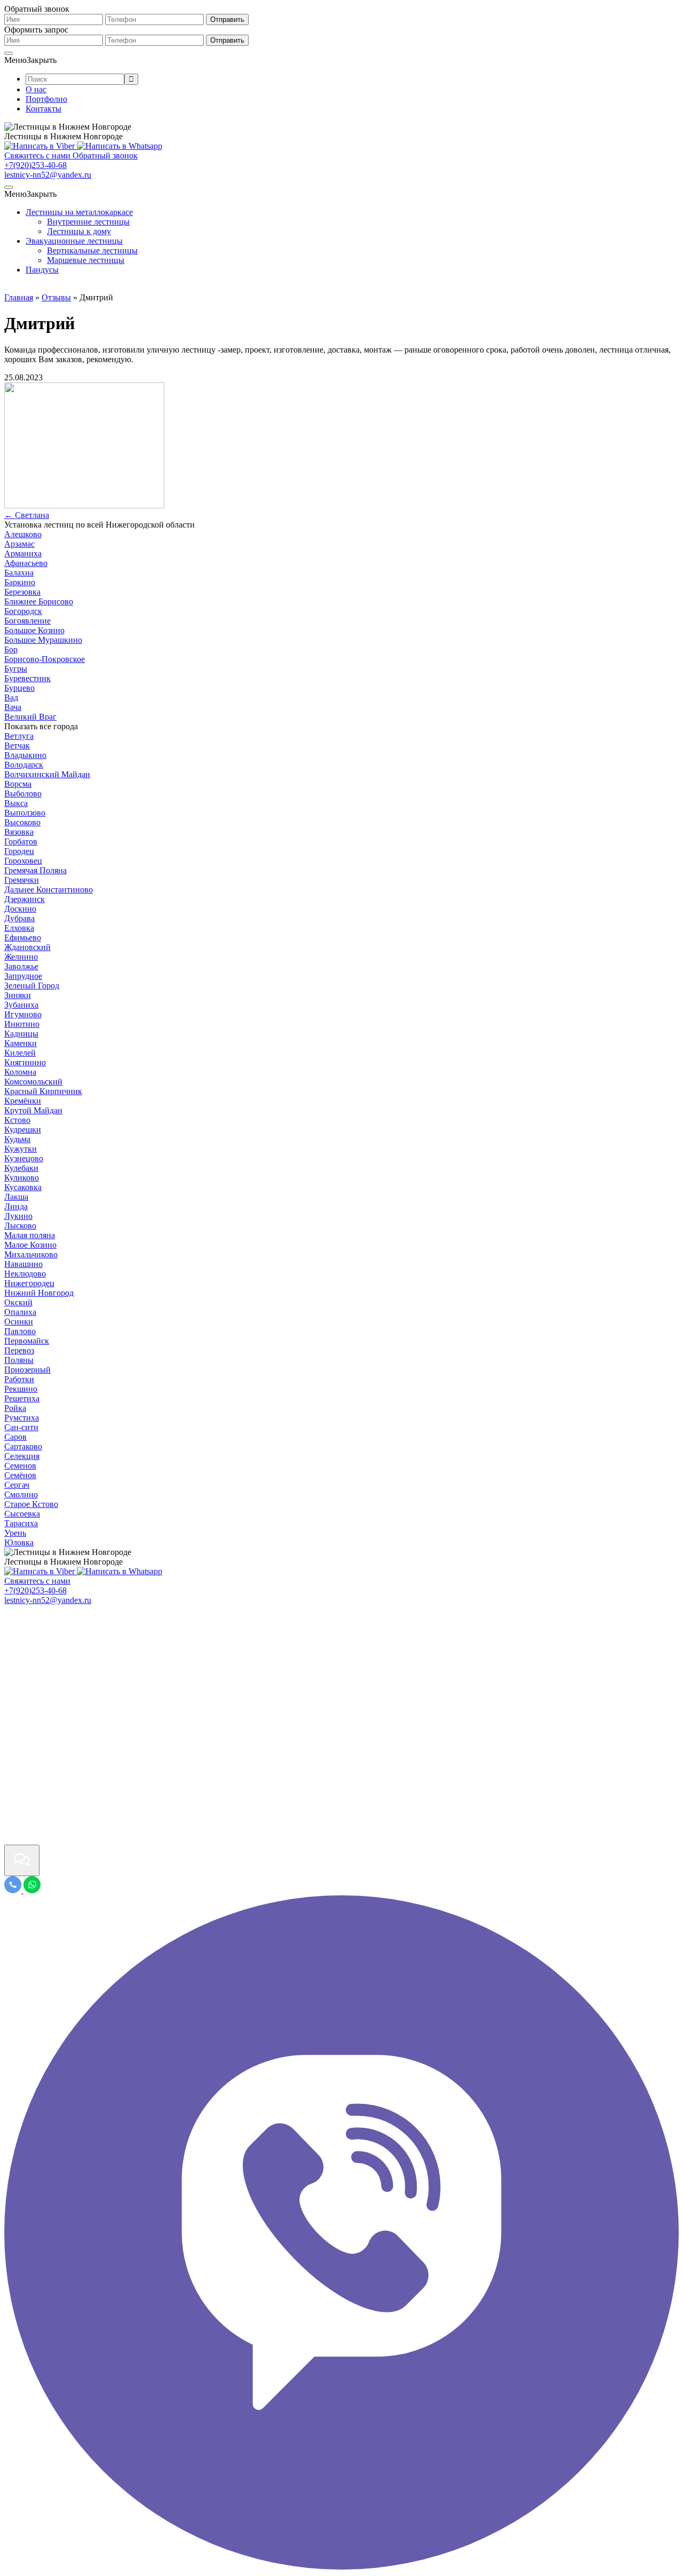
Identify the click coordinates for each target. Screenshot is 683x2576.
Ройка (15, 1408)
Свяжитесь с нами (37, 1581)
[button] (30, 60)
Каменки (21, 1043)
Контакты (43, 109)
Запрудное (23, 976)
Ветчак (17, 745)
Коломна (20, 1072)
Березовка (22, 592)
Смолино (21, 1494)
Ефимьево (23, 938)
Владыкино (25, 755)
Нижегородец (29, 1283)
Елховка (19, 928)
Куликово (22, 1178)
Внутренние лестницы (88, 222)
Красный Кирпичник (43, 1091)
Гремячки (22, 880)
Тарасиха (21, 1523)
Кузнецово (24, 1158)
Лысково (20, 1226)
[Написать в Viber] (41, 146)
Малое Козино (30, 1245)
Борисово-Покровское (45, 659)
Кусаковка (23, 1187)
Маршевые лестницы (86, 260)
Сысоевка (22, 1514)
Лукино (18, 1216)
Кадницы (21, 1034)
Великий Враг (30, 717)
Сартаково (23, 1446)
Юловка (19, 1542)
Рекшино (21, 1389)
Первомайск (27, 1341)
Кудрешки (23, 1130)
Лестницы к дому (79, 231)
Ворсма (18, 784)
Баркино (20, 582)
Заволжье (21, 966)
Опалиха (20, 1312)
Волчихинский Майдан (47, 774)
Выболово (23, 793)
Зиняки (18, 995)
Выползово (25, 813)
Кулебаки (21, 1168)
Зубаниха (21, 1005)
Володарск (24, 765)
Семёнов (20, 1475)
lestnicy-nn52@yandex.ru (48, 175)
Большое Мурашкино (43, 640)
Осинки (19, 1322)
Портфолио (46, 99)
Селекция (22, 1456)
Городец (19, 851)
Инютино (22, 1024)
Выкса (16, 803)
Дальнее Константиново (49, 890)
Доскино (20, 909)
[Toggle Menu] (9, 53)
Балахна (19, 573)
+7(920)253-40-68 (35, 165)
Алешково (23, 534)
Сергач (17, 1485)
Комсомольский (33, 1082)
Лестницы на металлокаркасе (79, 212)
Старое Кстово (31, 1504)
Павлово (20, 1331)
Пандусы (42, 270)
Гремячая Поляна (35, 870)
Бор (11, 649)
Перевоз (19, 1350)
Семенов (20, 1466)
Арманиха (23, 553)
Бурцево (19, 688)
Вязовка (19, 832)
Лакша (16, 1197)
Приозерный (27, 1370)
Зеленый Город (32, 986)
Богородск (23, 611)
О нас (36, 89)
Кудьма (17, 1139)
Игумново (23, 1014)
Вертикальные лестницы (92, 250)
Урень (15, 1533)
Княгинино (25, 1062)
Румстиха (22, 1418)
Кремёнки (23, 1101)
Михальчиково (31, 1254)
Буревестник (27, 678)
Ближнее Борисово (39, 601)
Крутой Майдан (33, 1110)
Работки (19, 1379)
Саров (15, 1437)
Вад (11, 697)
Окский (18, 1302)
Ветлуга (19, 736)
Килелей (20, 1053)
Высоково (22, 822)
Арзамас (19, 544)
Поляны (19, 1360)
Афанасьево (26, 563)
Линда (16, 1206)
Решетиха (22, 1398)
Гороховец (23, 861)
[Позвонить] (14, 1890)
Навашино (23, 1264)
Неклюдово (25, 1274)
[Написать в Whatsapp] (120, 146)
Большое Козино (34, 630)
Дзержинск (25, 899)
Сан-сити (21, 1427)
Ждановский (27, 947)
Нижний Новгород (39, 1293)
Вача (13, 707)
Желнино (21, 957)
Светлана (27, 515)
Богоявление (27, 621)
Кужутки (21, 1149)
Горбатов (21, 842)
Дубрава (19, 918)
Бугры (16, 669)
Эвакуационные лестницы (74, 241)
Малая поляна (30, 1235)
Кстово (17, 1120)
